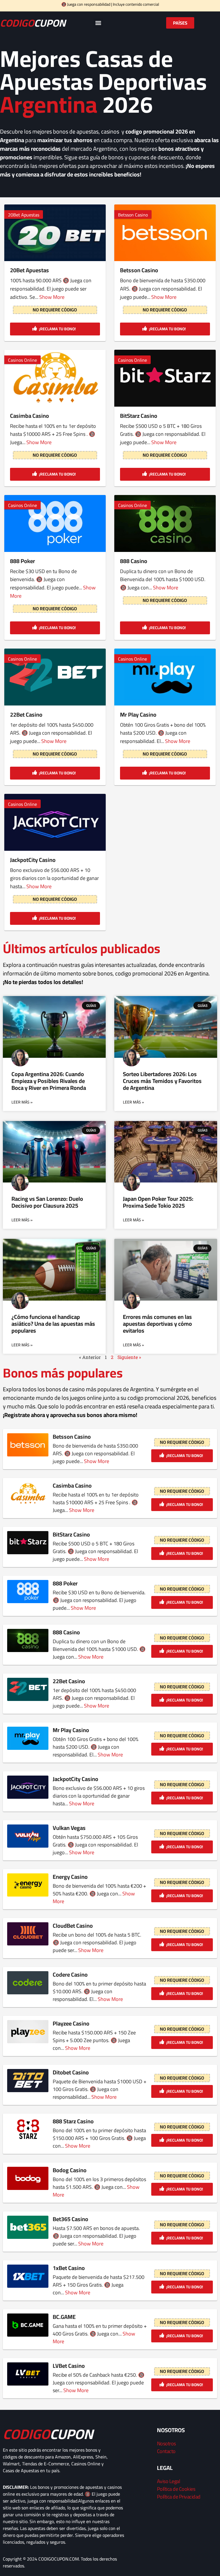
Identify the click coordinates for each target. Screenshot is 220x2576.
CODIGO (33, 23)
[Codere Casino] (28, 1983)
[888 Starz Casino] (28, 2129)
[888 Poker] (55, 523)
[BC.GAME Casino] (28, 2325)
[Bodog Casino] (28, 2178)
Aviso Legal (169, 2481)
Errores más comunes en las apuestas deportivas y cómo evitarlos (157, 1324)
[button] (98, 23)
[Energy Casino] (28, 1885)
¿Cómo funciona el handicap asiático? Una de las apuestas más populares (53, 1324)
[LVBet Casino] (28, 2374)
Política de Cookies (176, 2489)
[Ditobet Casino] (28, 2081)
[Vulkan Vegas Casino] (28, 1836)
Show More (52, 297)
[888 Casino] (165, 523)
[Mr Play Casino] (165, 677)
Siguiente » (129, 1357)
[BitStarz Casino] (165, 378)
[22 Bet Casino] (55, 677)
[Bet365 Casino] (28, 2227)
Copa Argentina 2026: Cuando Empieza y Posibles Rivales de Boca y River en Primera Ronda (49, 1081)
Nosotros (166, 2443)
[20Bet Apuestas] (55, 233)
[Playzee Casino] (28, 2032)
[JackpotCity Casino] (55, 822)
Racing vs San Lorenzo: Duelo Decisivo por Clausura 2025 (47, 1202)
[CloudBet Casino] (28, 1934)
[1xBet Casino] (28, 2276)
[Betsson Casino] (165, 233)
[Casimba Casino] (55, 378)
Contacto (166, 2451)
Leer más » (22, 1102)
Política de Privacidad (179, 2497)
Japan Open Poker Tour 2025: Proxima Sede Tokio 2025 (158, 1202)
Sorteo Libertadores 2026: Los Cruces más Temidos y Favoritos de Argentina (162, 1081)
